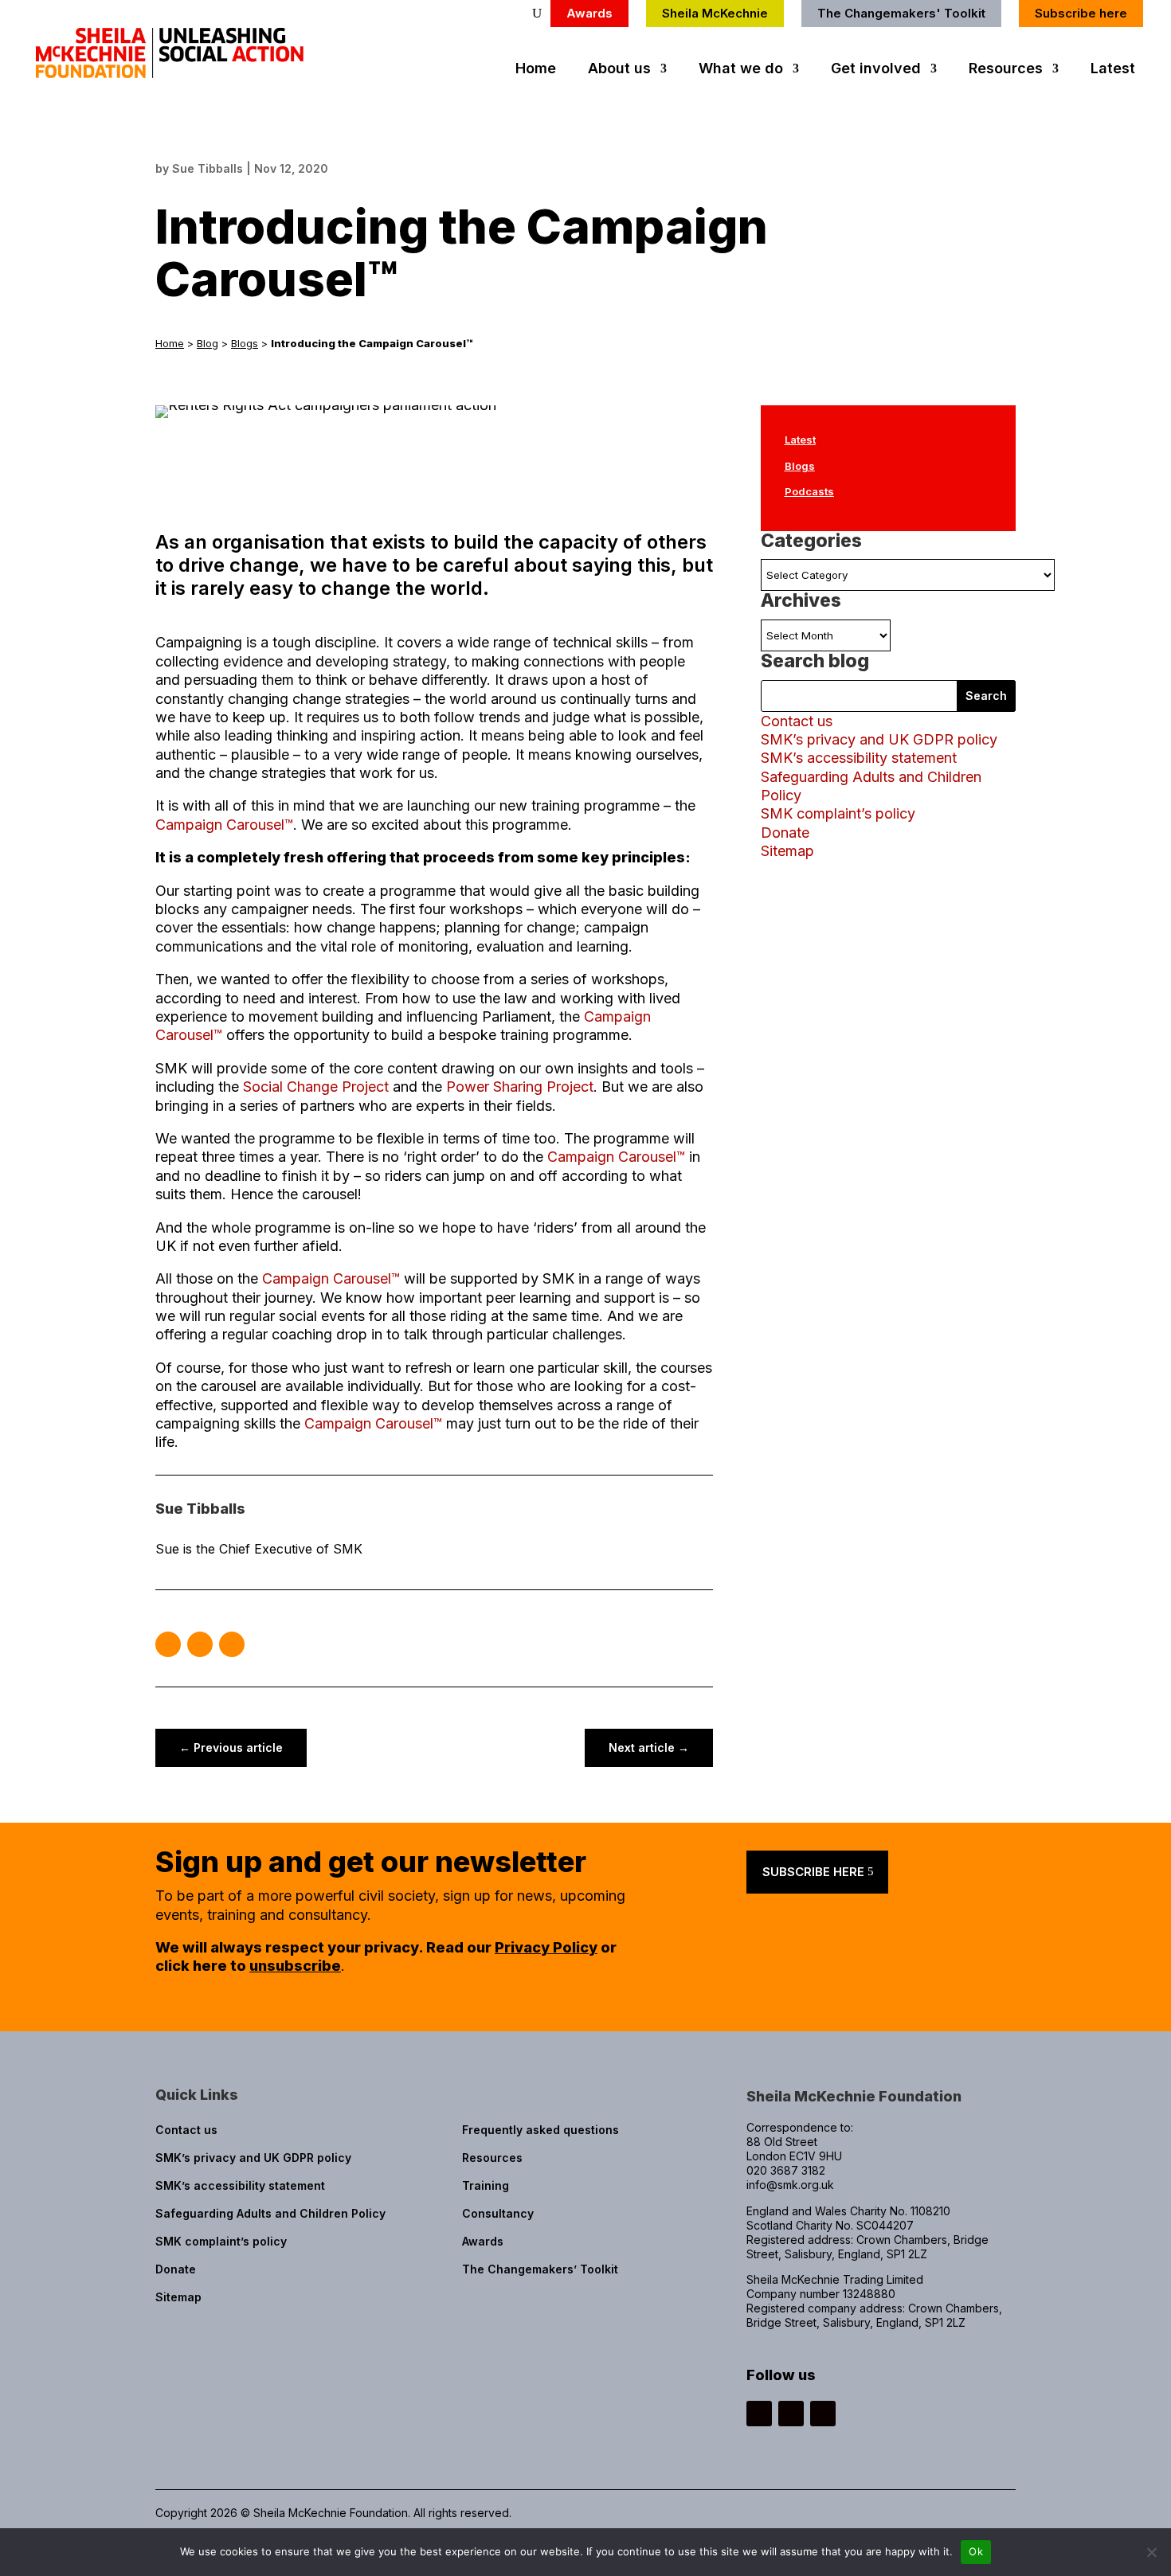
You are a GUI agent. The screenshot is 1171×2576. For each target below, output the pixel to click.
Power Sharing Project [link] (520, 1087)
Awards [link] (589, 13)
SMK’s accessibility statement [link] (859, 758)
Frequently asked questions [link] (540, 2130)
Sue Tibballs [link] (208, 168)
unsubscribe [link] (295, 1966)
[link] (174, 73)
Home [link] (536, 70)
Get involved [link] (876, 70)
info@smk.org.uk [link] (790, 2185)
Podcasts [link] (809, 491)
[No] (1151, 2552)
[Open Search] (537, 14)
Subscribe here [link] (1081, 13)
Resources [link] (1006, 70)
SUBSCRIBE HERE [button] (813, 1872)
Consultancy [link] (498, 2213)
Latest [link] (1113, 70)
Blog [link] (208, 343)
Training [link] (486, 2185)
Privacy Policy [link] (546, 1947)
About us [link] (619, 70)
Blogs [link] (245, 343)
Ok (976, 2551)
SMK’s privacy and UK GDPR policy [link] (879, 739)
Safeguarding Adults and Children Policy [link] (270, 2213)
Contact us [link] (797, 721)
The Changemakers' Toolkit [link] (901, 13)
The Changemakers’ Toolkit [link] (540, 2269)
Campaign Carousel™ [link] (224, 825)
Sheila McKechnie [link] (715, 13)
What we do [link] (741, 70)
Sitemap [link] (787, 851)
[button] (168, 1644)
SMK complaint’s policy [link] (838, 813)
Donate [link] (785, 833)
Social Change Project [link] (316, 1087)
